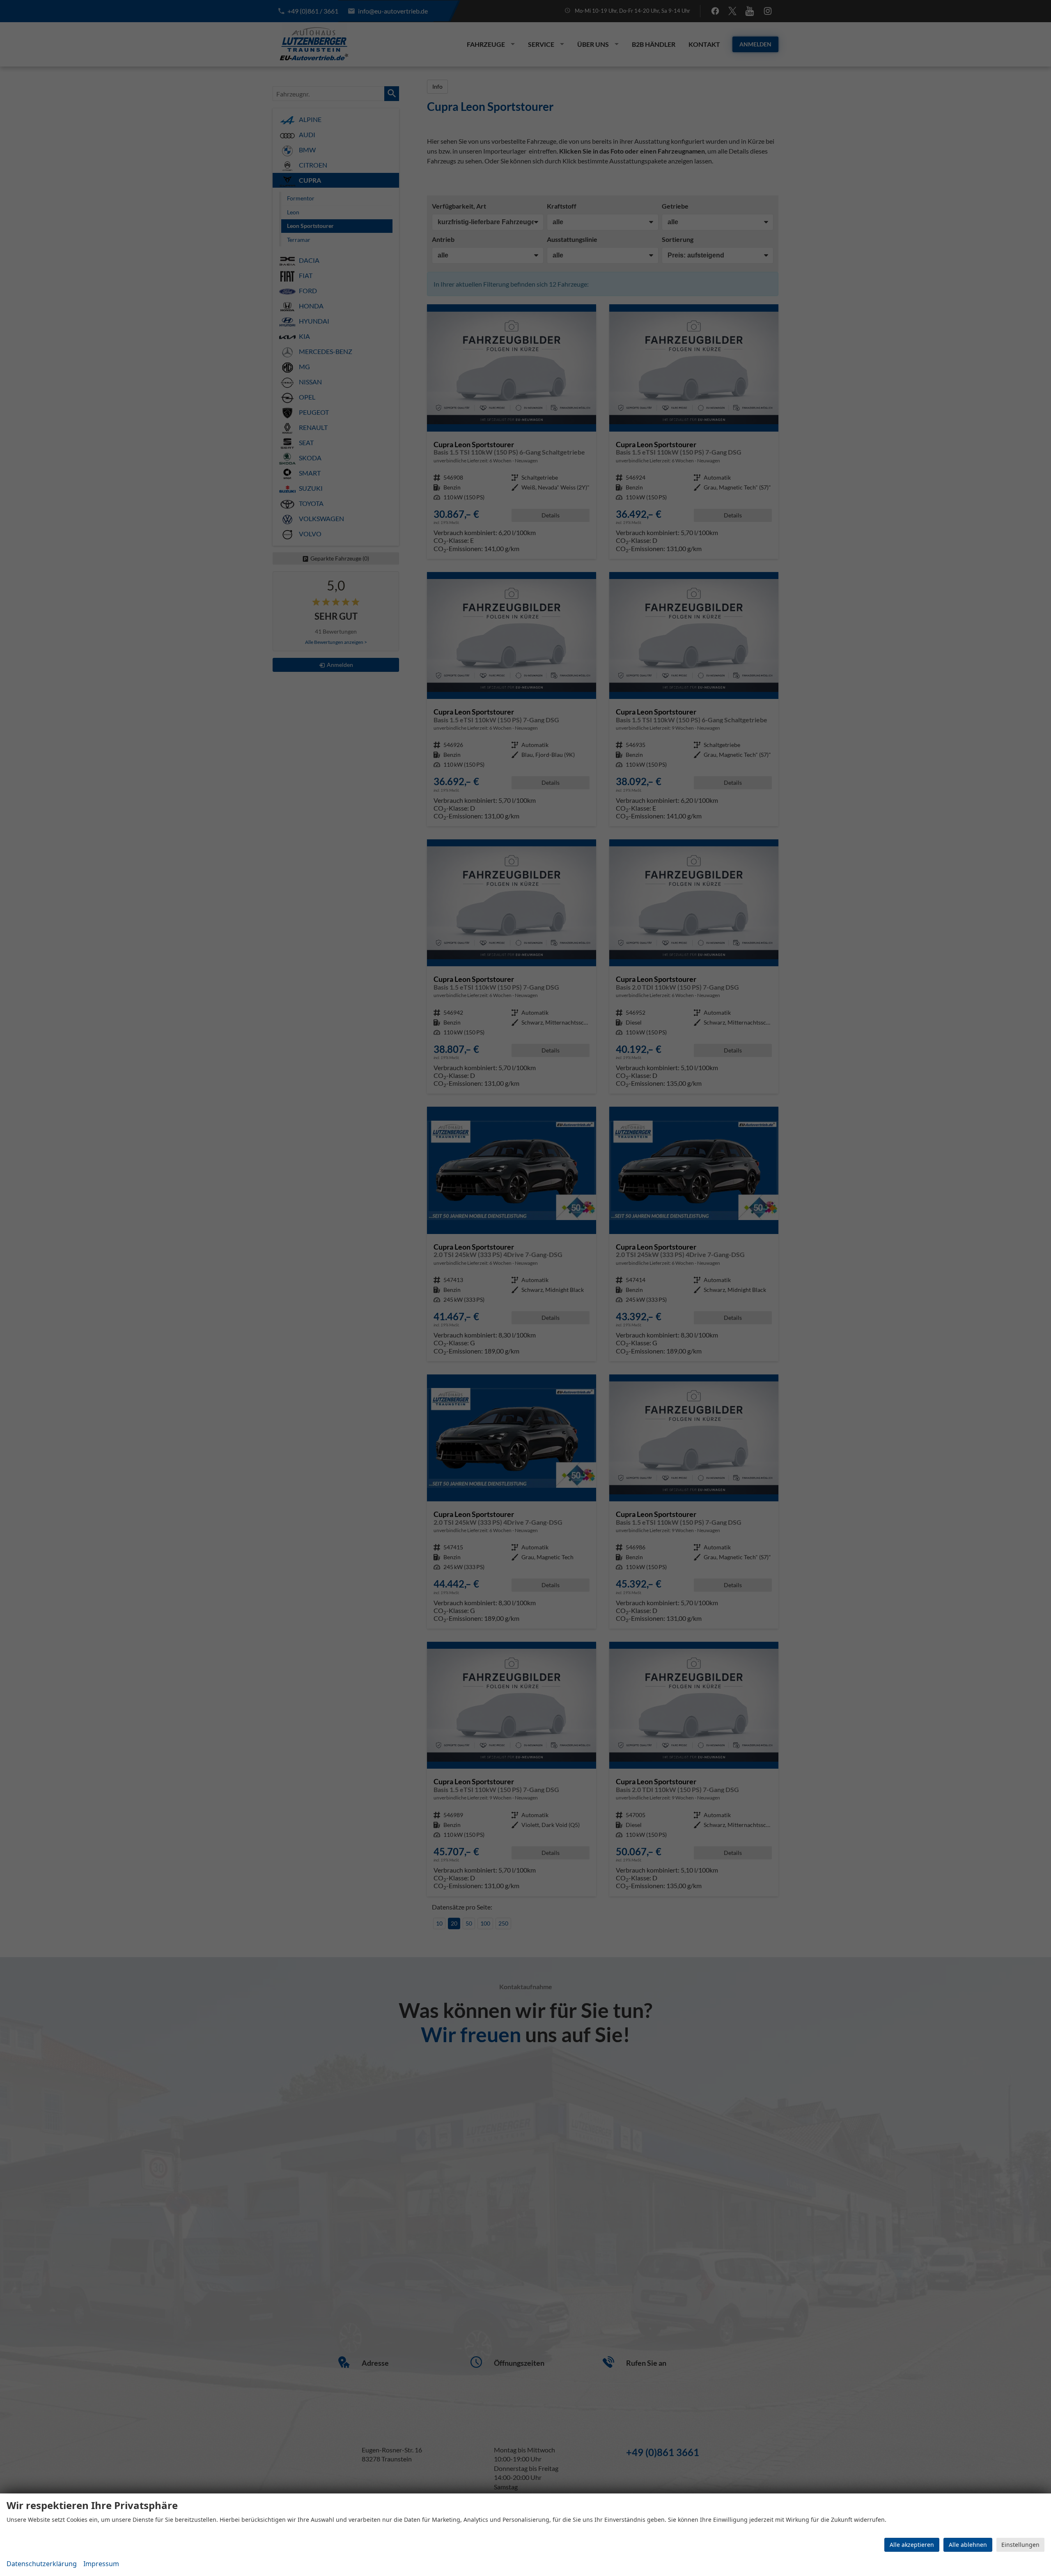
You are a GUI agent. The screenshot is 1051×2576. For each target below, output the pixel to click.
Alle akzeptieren (912, 2545)
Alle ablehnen (968, 2545)
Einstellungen (1020, 2545)
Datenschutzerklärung (42, 2564)
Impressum (101, 2564)
